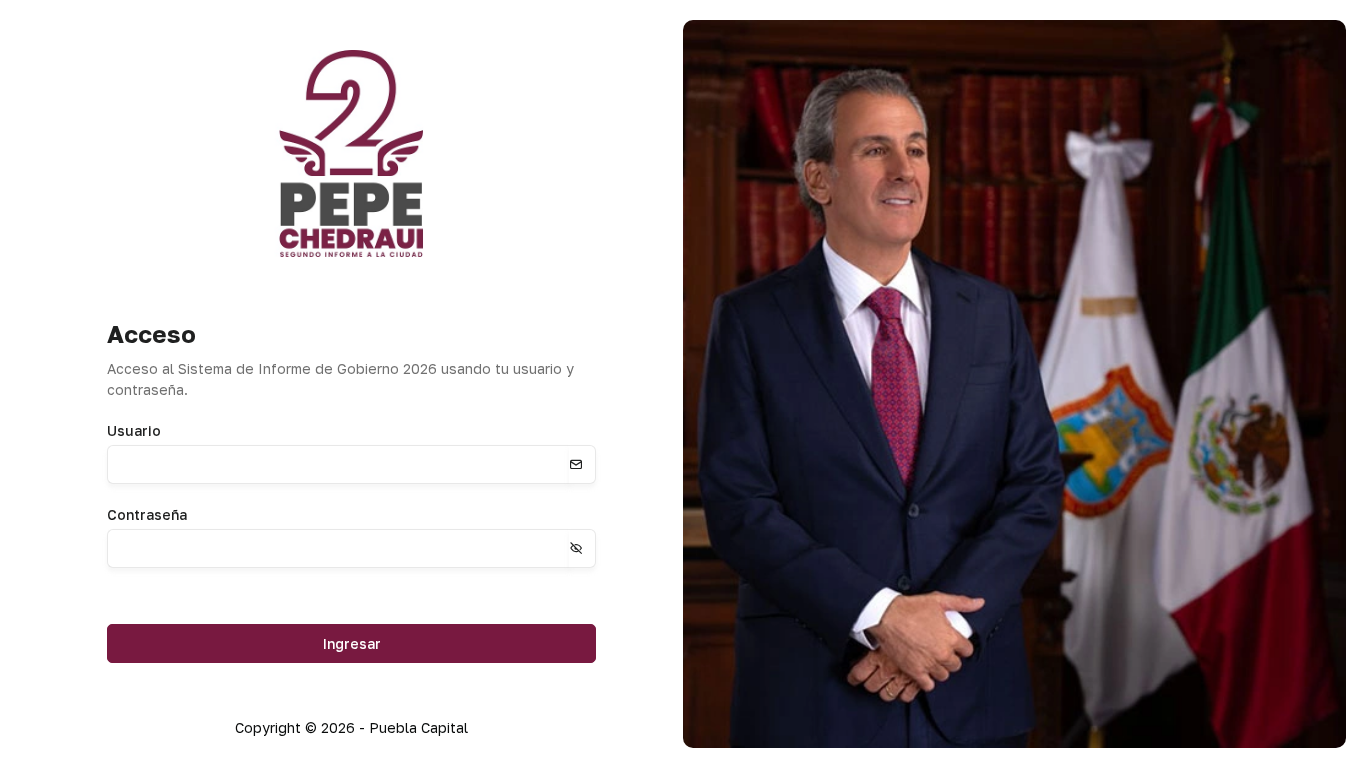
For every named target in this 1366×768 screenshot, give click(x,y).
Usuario (134, 430)
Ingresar (352, 643)
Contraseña (147, 514)
